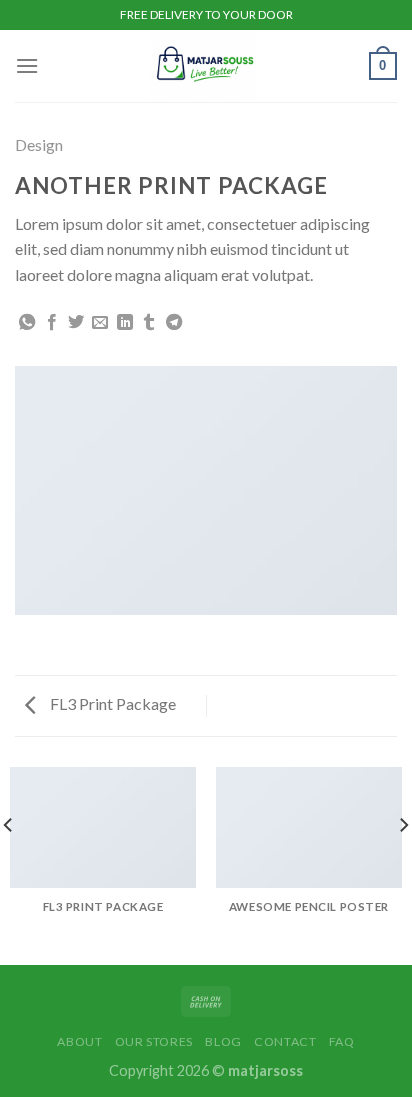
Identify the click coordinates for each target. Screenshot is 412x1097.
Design (39, 144)
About (79, 1041)
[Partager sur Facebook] (52, 323)
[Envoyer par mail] (100, 323)
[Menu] (27, 65)
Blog (223, 1041)
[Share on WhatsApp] (27, 323)
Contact (285, 1041)
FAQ (342, 1041)
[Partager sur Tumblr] (149, 323)
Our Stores (154, 1041)
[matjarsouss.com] (204, 66)
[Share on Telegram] (174, 323)
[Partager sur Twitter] (76, 323)
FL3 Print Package (111, 703)
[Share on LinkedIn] (125, 323)
